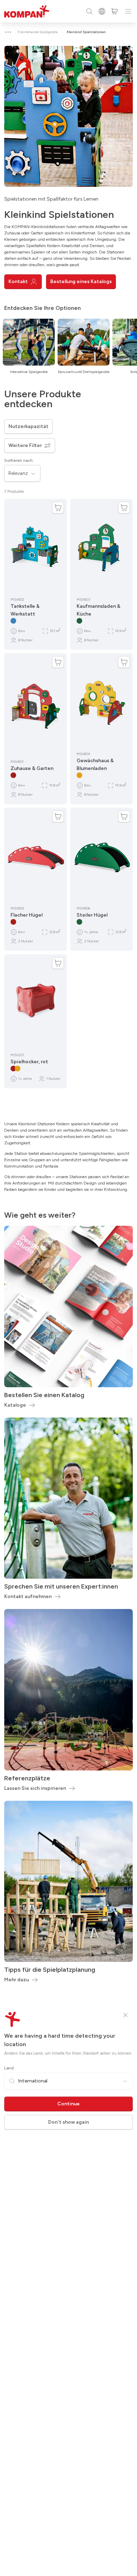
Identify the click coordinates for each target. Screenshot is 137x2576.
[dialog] (68, 1288)
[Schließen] (125, 2015)
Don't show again (68, 2122)
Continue (68, 2104)
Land (9, 2068)
